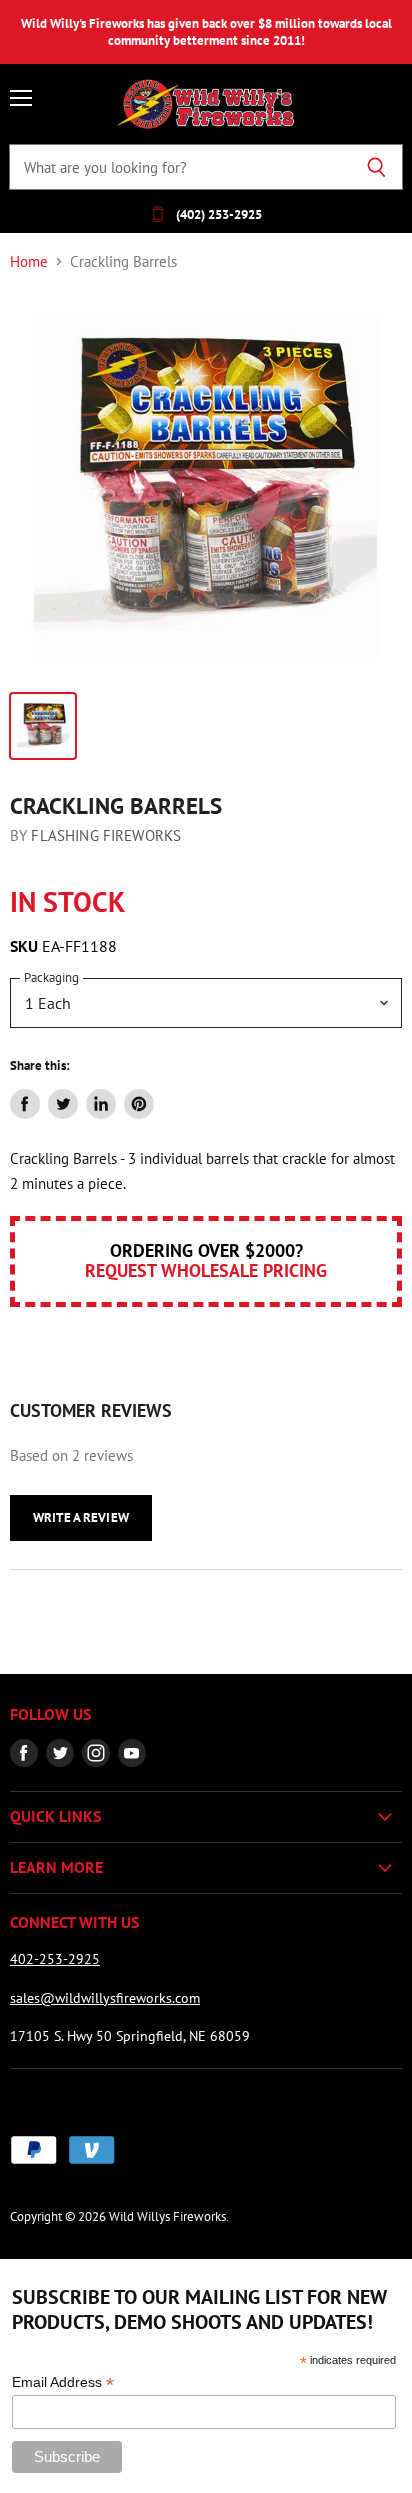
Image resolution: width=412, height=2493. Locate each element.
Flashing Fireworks (106, 835)
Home (29, 261)
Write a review (81, 1517)
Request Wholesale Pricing (206, 1270)
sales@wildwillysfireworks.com (105, 1998)
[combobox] (179, 167)
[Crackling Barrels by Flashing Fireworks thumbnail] (43, 726)
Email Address (63, 2382)
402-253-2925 (55, 1959)
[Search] (376, 167)
